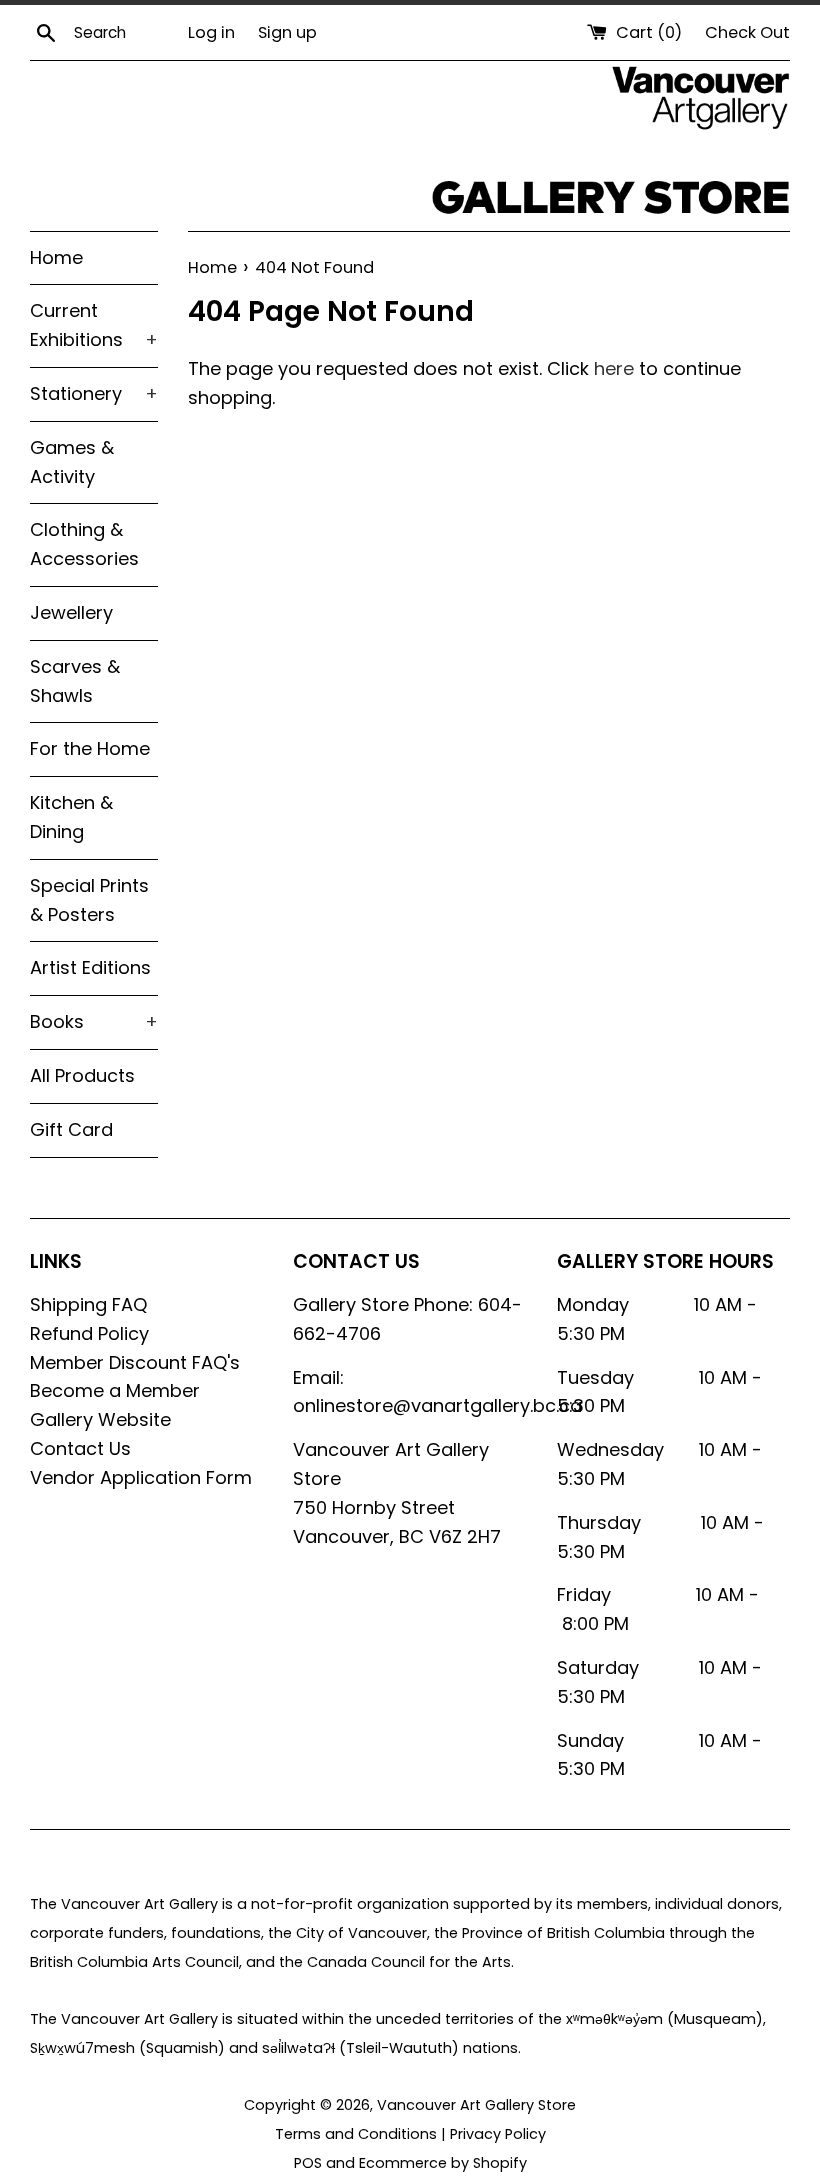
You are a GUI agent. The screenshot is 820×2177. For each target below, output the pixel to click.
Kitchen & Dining (71, 817)
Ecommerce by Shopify (443, 2163)
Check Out (747, 32)
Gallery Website (100, 1419)
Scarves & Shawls (75, 681)
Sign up (287, 32)
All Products (82, 1075)
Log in (211, 32)
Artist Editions (90, 967)
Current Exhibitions (94, 325)
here (614, 368)
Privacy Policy (498, 2134)
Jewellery (71, 612)
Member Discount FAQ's (135, 1362)
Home (56, 257)
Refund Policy (89, 1333)
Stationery (94, 393)
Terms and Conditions (356, 2134)
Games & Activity (72, 462)
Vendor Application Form (141, 1477)
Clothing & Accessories (84, 544)
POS (308, 2163)
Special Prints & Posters (89, 900)
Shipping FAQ (88, 1304)
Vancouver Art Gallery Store (476, 2105)
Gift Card (71, 1129)
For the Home (90, 748)
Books (94, 1021)
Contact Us (80, 1448)
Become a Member (115, 1390)
